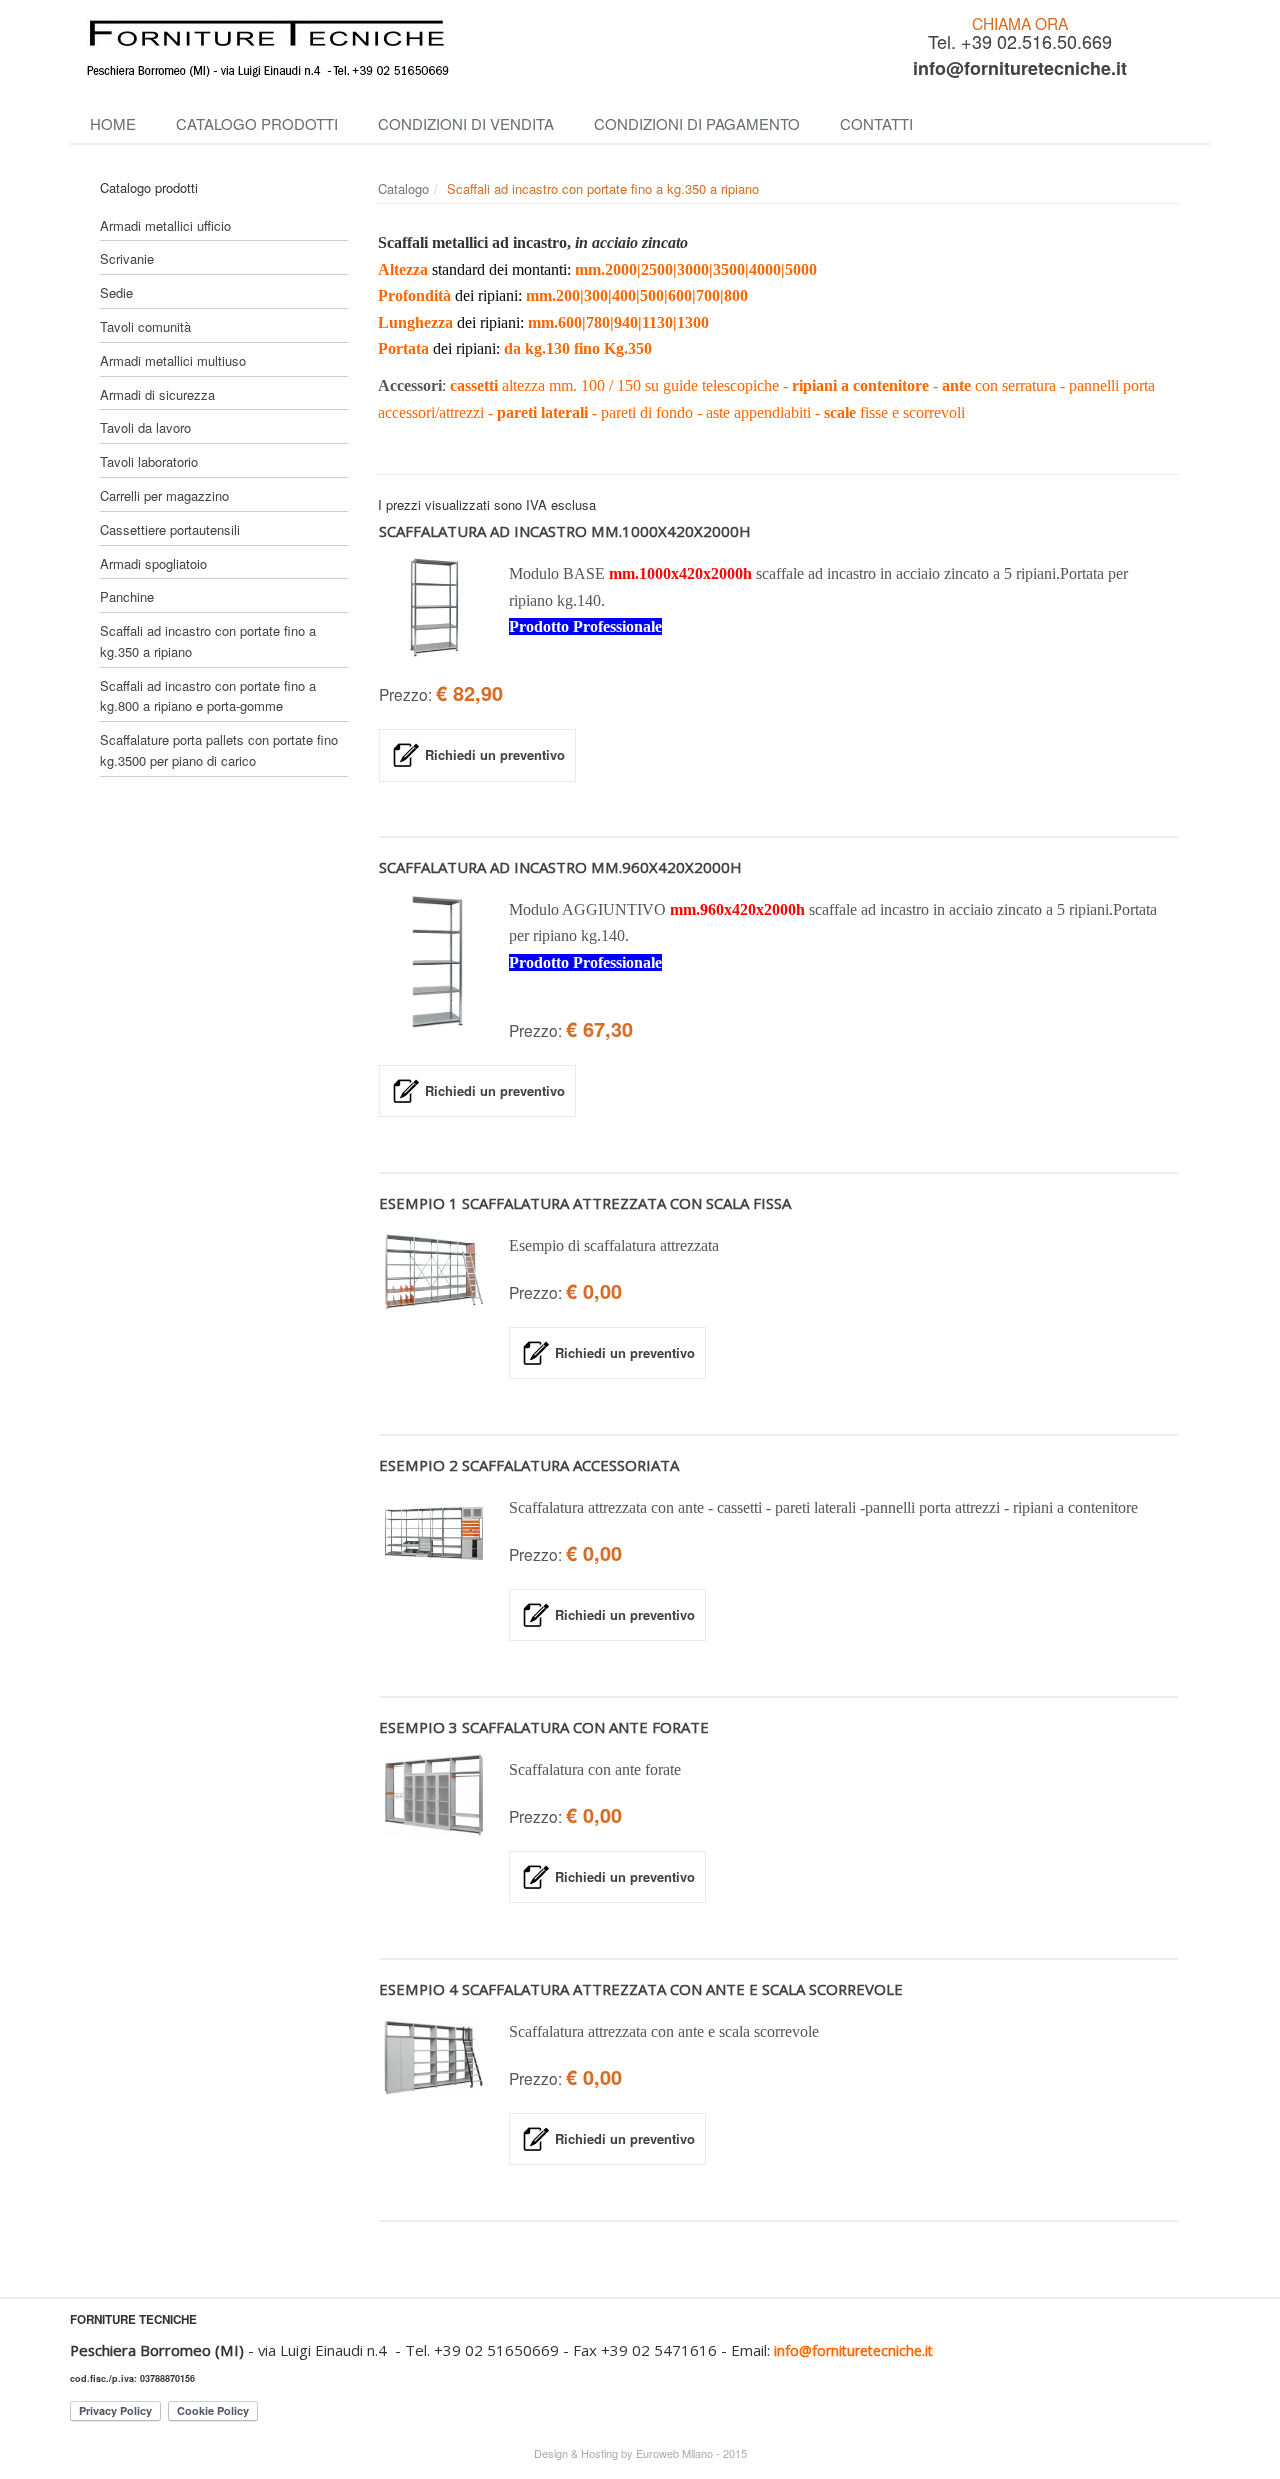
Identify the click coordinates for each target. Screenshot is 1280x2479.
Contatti (876, 123)
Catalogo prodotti (257, 123)
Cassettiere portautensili (170, 529)
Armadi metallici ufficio (165, 225)
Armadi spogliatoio (153, 563)
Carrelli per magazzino (164, 495)
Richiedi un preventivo (495, 754)
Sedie (116, 292)
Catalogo (403, 188)
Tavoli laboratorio (149, 461)
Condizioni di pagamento (697, 123)
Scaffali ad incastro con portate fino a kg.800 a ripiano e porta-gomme (208, 696)
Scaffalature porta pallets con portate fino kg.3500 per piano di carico (219, 750)
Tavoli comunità (145, 326)
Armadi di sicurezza (157, 394)
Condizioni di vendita (466, 123)
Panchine (127, 596)
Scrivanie (127, 258)
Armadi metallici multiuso (173, 360)
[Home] (450, 48)
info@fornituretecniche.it (1020, 68)
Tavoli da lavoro (145, 427)
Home (113, 123)
